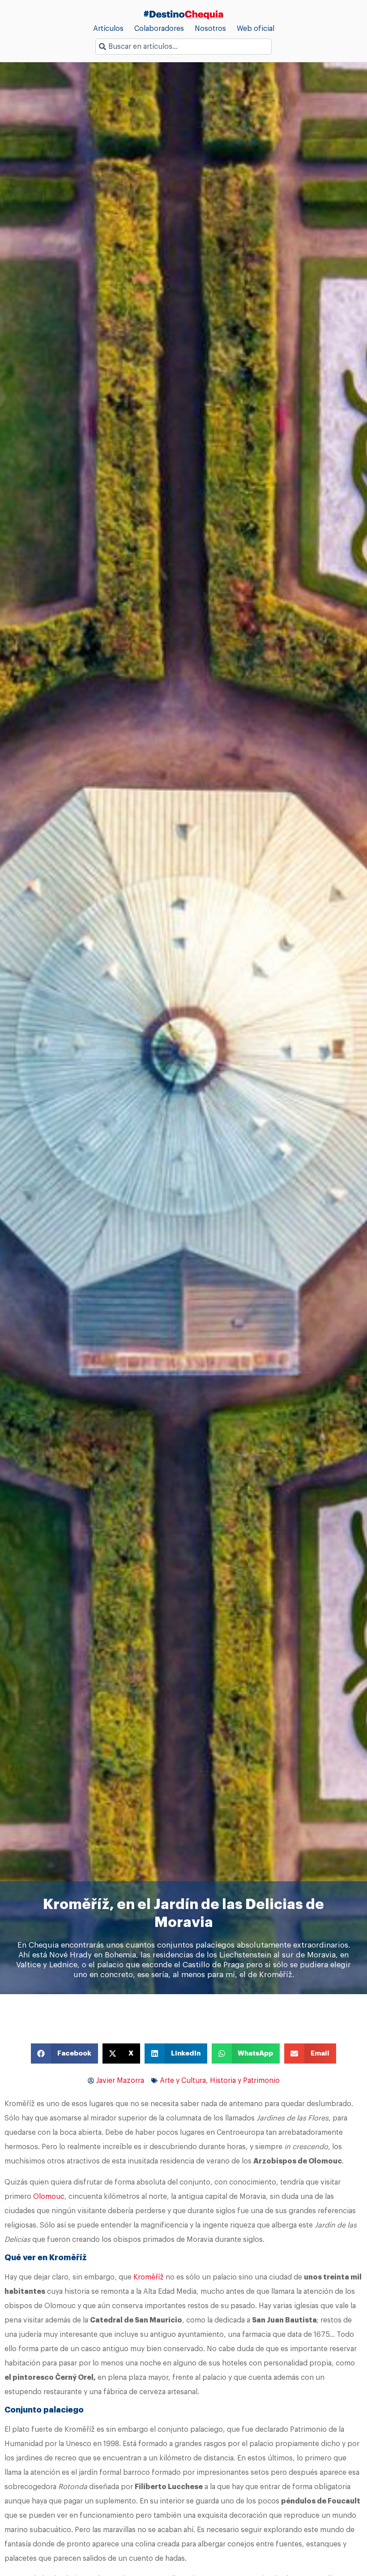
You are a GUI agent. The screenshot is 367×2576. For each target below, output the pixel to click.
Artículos (108, 29)
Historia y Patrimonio (245, 2081)
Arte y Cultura (183, 2081)
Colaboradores (159, 29)
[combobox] (183, 47)
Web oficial (256, 29)
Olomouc (49, 2197)
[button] (64, 2053)
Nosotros (210, 29)
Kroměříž (149, 2277)
